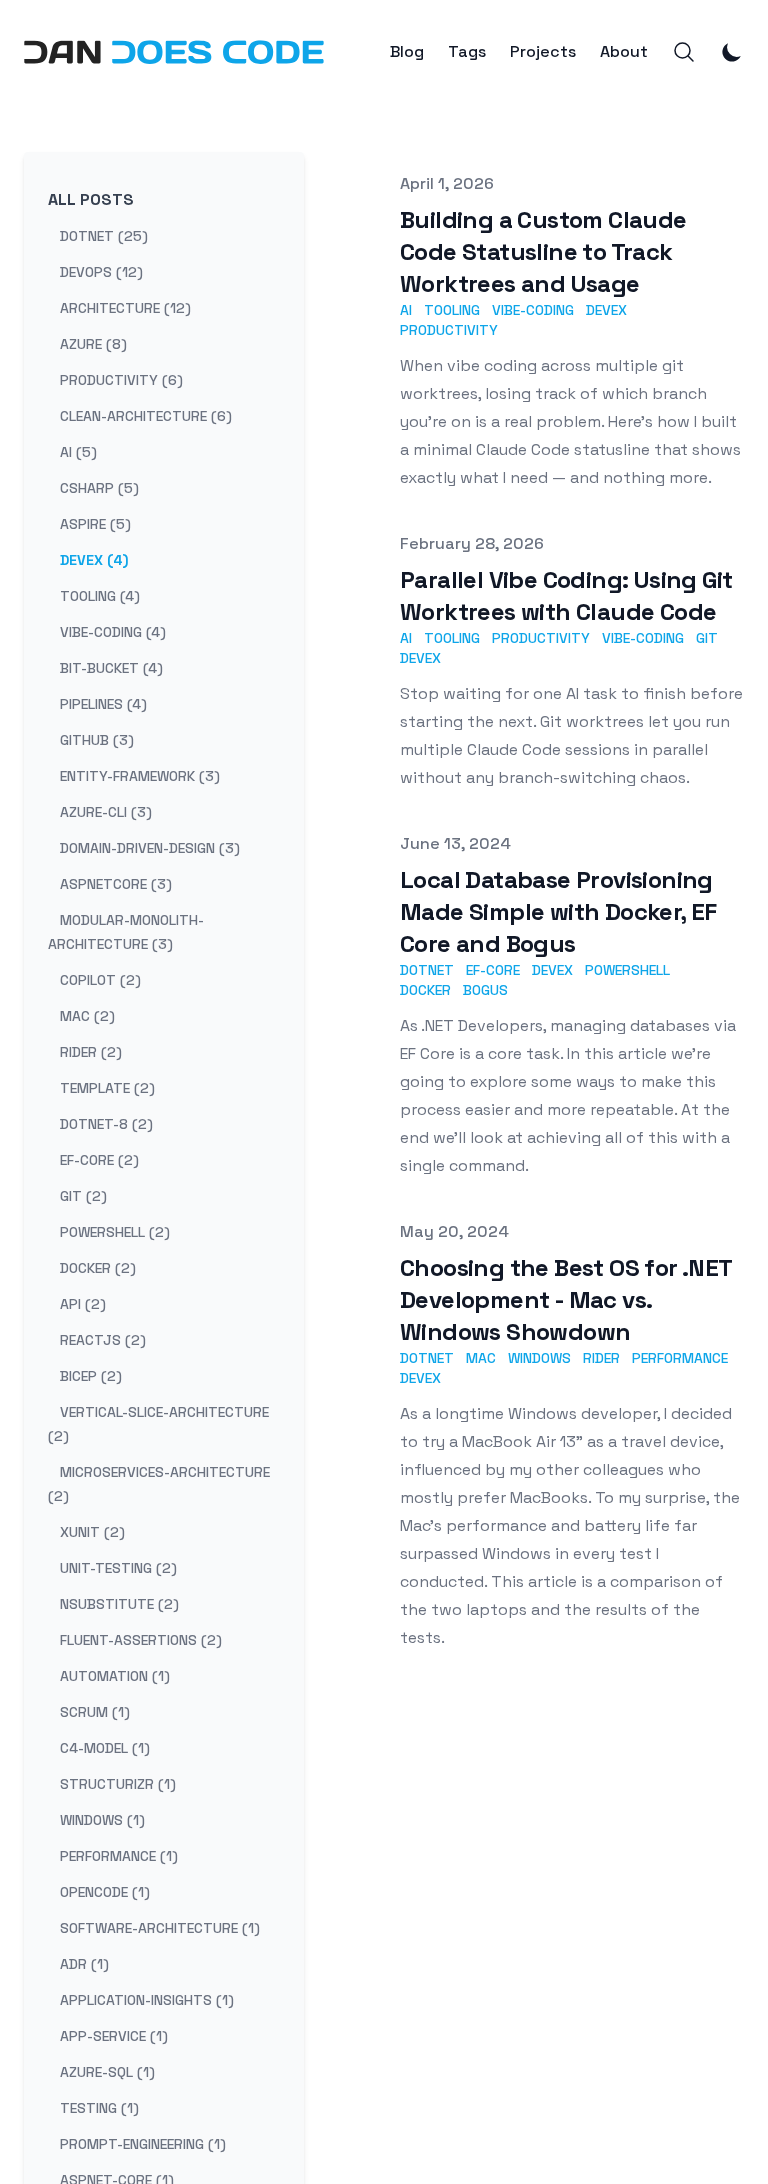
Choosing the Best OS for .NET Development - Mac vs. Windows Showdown (566, 1299)
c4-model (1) (105, 1748)
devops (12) (101, 272)
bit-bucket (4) (111, 668)
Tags (467, 52)
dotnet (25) (104, 236)
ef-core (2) (99, 1160)
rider (601, 1358)
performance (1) (119, 1856)
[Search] (684, 52)
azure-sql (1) (107, 2072)
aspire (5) (95, 524)
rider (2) (91, 1052)
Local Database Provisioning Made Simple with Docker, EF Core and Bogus (558, 911)
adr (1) (84, 1964)
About (624, 52)
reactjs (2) (103, 1340)
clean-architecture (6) (146, 416)
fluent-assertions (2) (141, 1640)
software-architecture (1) (160, 1928)
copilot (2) (100, 980)
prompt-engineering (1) (143, 2144)
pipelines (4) (103, 704)
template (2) (107, 1088)
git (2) (83, 1196)
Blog (407, 52)
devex (606, 310)
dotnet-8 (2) (106, 1124)
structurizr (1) (118, 1784)
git (707, 638)
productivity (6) (121, 380)
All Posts (91, 199)
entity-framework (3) (140, 776)
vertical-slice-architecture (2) (158, 1424)
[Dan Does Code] (174, 52)
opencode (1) (105, 1892)
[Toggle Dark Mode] (732, 52)
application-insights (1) (147, 2000)
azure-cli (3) (106, 812)
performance (680, 1358)
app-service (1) (114, 2036)
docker (425, 990)
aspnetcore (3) (116, 884)
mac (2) (87, 1016)
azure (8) (93, 344)
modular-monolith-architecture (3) (126, 932)
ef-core (493, 970)
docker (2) (98, 1268)
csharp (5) (99, 488)
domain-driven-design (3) (150, 848)
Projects (543, 52)
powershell (627, 970)
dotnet (427, 970)
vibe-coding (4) (113, 632)
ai (406, 310)
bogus (485, 990)
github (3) (97, 740)
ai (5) (78, 452)
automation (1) (115, 1676)
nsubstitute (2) (119, 1604)
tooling (452, 310)
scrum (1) (95, 1712)
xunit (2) (92, 1532)
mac (481, 1358)
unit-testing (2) (118, 1568)
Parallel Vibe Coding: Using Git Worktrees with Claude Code (566, 595)
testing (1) (99, 2108)
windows (539, 1358)
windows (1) (102, 1820)
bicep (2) (91, 1376)
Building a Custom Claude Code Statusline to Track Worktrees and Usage (543, 251)
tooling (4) (100, 596)
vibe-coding (533, 310)
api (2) (83, 1304)
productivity (449, 330)
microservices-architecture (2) (159, 1484)
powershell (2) (115, 1232)
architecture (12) (125, 308)
